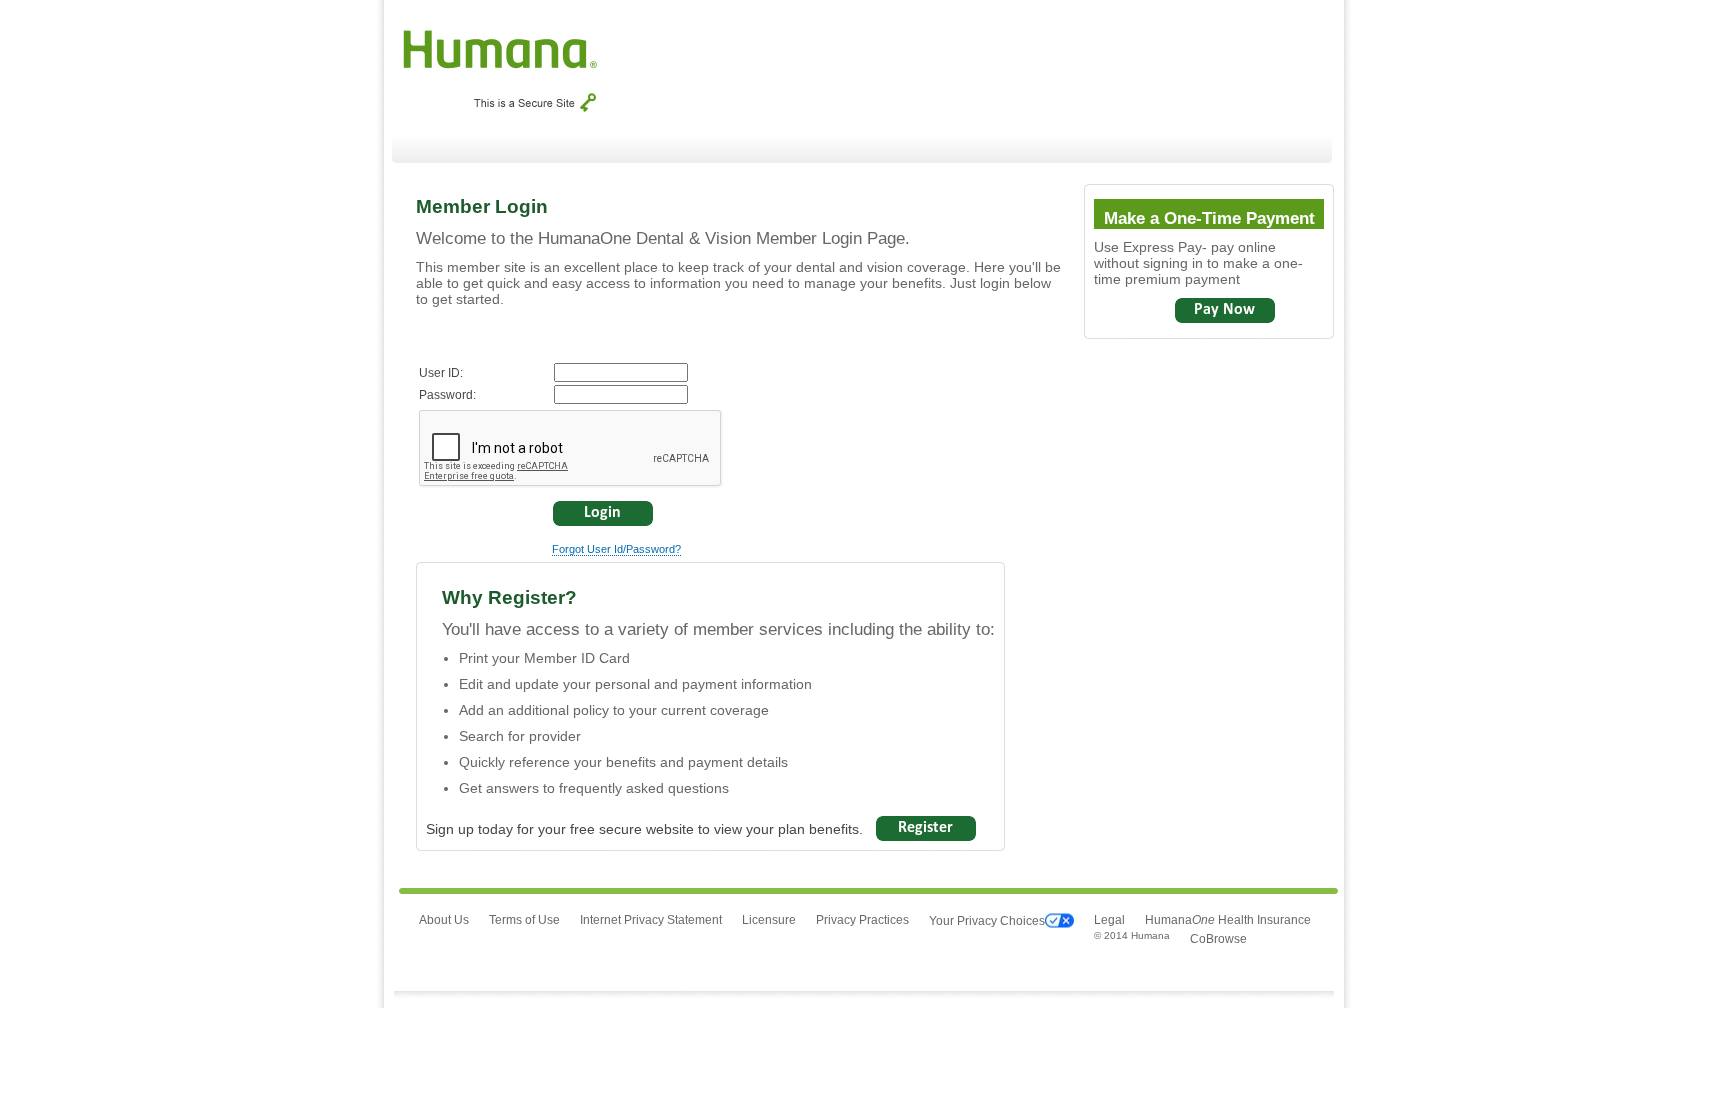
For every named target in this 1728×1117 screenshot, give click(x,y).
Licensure (769, 920)
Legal (1109, 920)
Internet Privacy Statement (651, 920)
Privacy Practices (862, 920)
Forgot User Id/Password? (616, 549)
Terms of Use (524, 920)
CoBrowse (1218, 939)
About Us (444, 920)
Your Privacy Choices (987, 921)
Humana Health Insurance (1228, 920)
